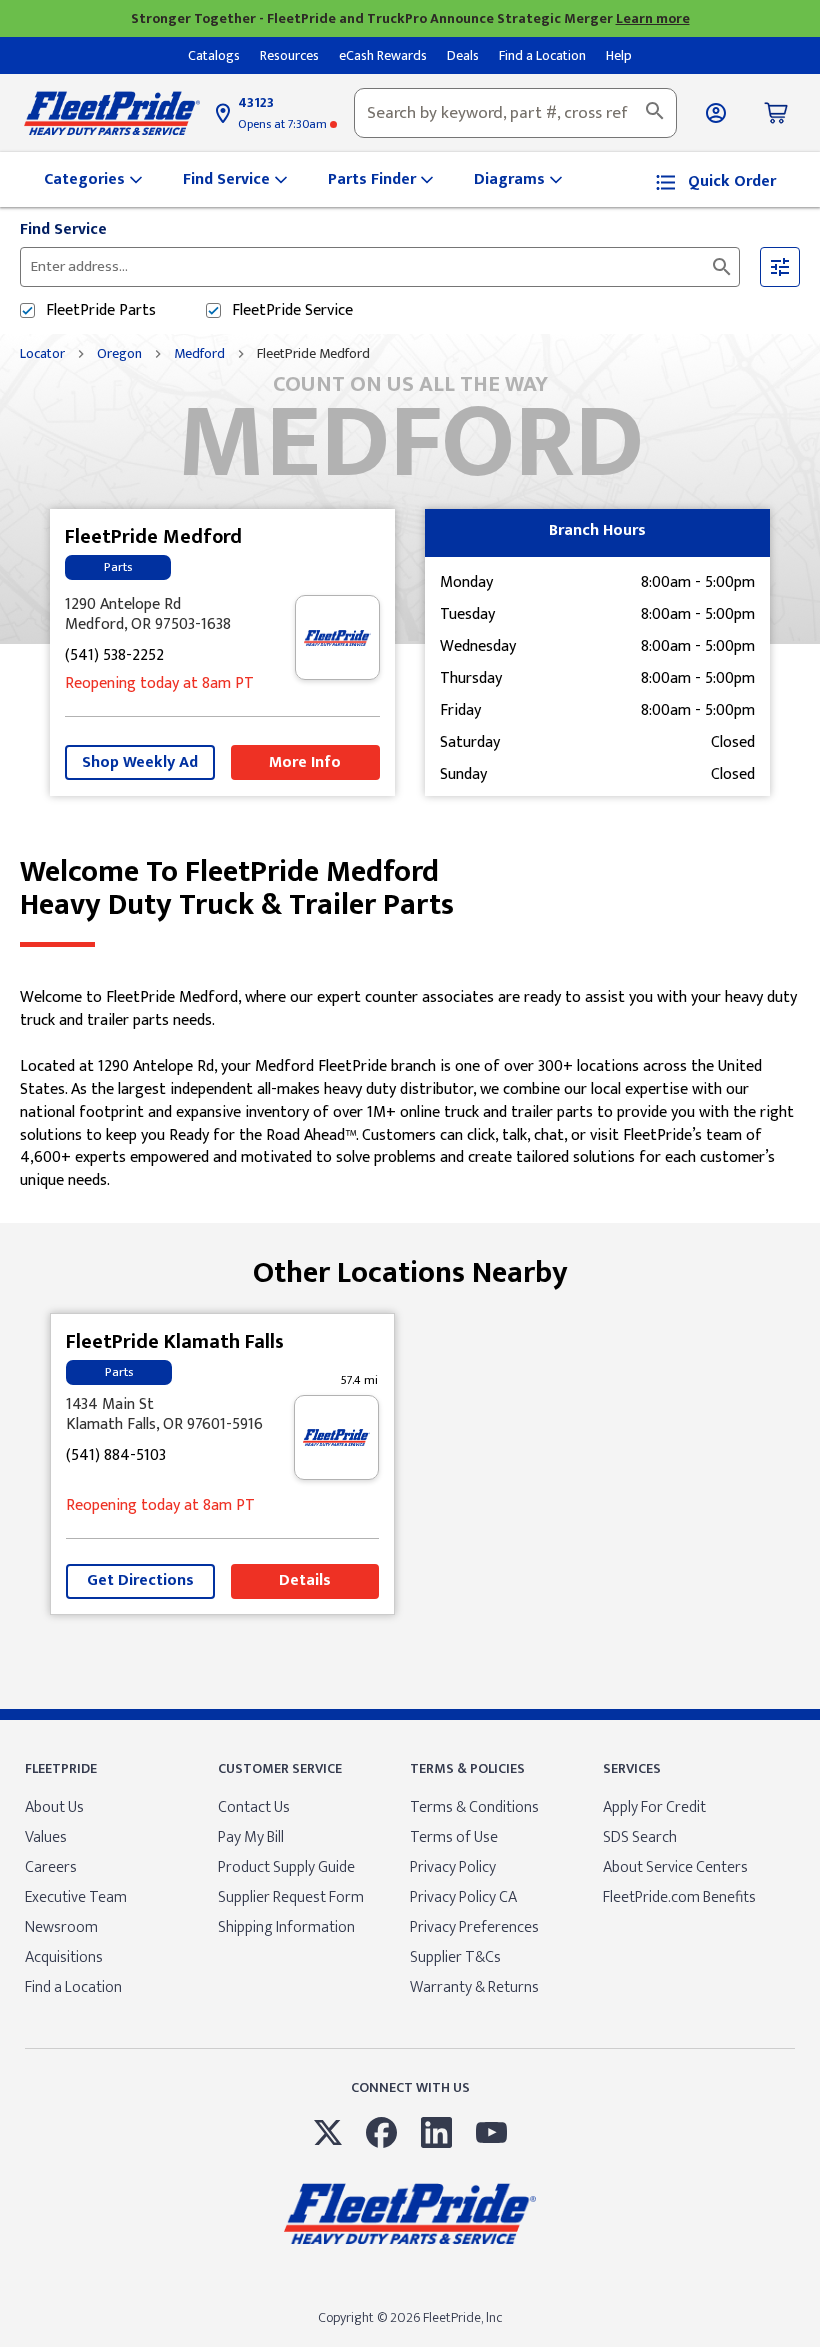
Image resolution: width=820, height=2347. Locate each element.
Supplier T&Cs (455, 1957)
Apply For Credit (654, 1807)
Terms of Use (454, 1837)
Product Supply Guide (286, 1867)
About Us (54, 1807)
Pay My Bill (251, 1837)
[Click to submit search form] (722, 267)
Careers (51, 1867)
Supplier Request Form (291, 1897)
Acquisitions (64, 1957)
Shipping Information (286, 1927)
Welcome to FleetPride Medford (237, 889)
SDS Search (640, 1837)
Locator (42, 354)
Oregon (119, 354)
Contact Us (254, 1807)
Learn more (653, 18)
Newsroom (61, 1927)
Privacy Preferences (474, 1927)
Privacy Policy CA (463, 1897)
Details (305, 1580)
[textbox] (515, 113)
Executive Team (76, 1897)
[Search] (655, 113)
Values (46, 1837)
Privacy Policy (453, 1867)
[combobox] (515, 113)
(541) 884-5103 (116, 1456)
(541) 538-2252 (114, 656)
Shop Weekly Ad (140, 762)
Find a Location (73, 1987)
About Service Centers (675, 1867)
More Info (305, 762)
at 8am (159, 684)
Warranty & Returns (474, 1987)
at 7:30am (284, 124)
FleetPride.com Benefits (679, 1897)
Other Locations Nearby (410, 1265)
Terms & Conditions (474, 1807)
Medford (199, 354)
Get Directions (140, 1580)
